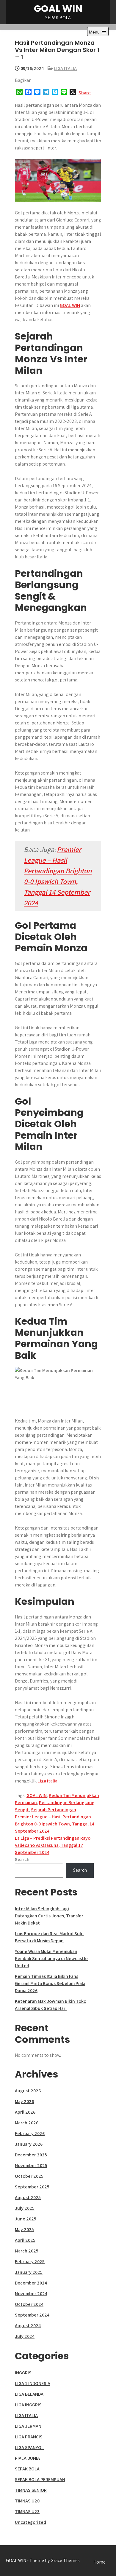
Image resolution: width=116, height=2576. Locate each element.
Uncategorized (30, 2522)
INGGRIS (23, 2373)
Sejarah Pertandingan (54, 1810)
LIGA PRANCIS (29, 2437)
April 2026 (25, 2112)
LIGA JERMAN (28, 2426)
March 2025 (27, 2251)
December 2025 (31, 2155)
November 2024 (31, 2294)
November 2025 (31, 2165)
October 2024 (29, 2304)
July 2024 (25, 2336)
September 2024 (32, 2315)
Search (22, 1859)
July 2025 (25, 2208)
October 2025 (29, 2176)
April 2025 (25, 2240)
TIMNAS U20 (27, 2501)
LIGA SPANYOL (29, 2447)
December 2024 (31, 2283)
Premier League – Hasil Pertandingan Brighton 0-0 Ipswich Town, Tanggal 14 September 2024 (55, 1824)
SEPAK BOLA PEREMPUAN (40, 2479)
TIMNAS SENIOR (31, 2490)
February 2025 (30, 2262)
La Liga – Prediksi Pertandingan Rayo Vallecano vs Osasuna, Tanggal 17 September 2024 (53, 1845)
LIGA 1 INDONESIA (33, 2383)
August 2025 (28, 2197)
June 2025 (26, 2219)
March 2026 (27, 2123)
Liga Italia (47, 1781)
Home (99, 2562)
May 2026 (24, 2101)
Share (85, 93)
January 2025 (29, 2272)
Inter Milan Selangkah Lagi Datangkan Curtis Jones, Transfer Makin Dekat (49, 1916)
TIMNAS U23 (27, 2512)
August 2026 (28, 2091)
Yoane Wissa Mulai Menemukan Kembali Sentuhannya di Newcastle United (51, 1958)
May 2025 (24, 2229)
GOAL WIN (58, 8)
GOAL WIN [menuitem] (70, 305)
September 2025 (32, 2187)
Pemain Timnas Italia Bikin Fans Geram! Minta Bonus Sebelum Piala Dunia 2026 (50, 1983)
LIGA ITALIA (65, 68)
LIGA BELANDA (29, 2394)
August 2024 (28, 2326)
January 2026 (29, 2144)
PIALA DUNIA (27, 2458)
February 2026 (30, 2133)
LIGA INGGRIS (28, 2405)
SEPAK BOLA (27, 2469)
